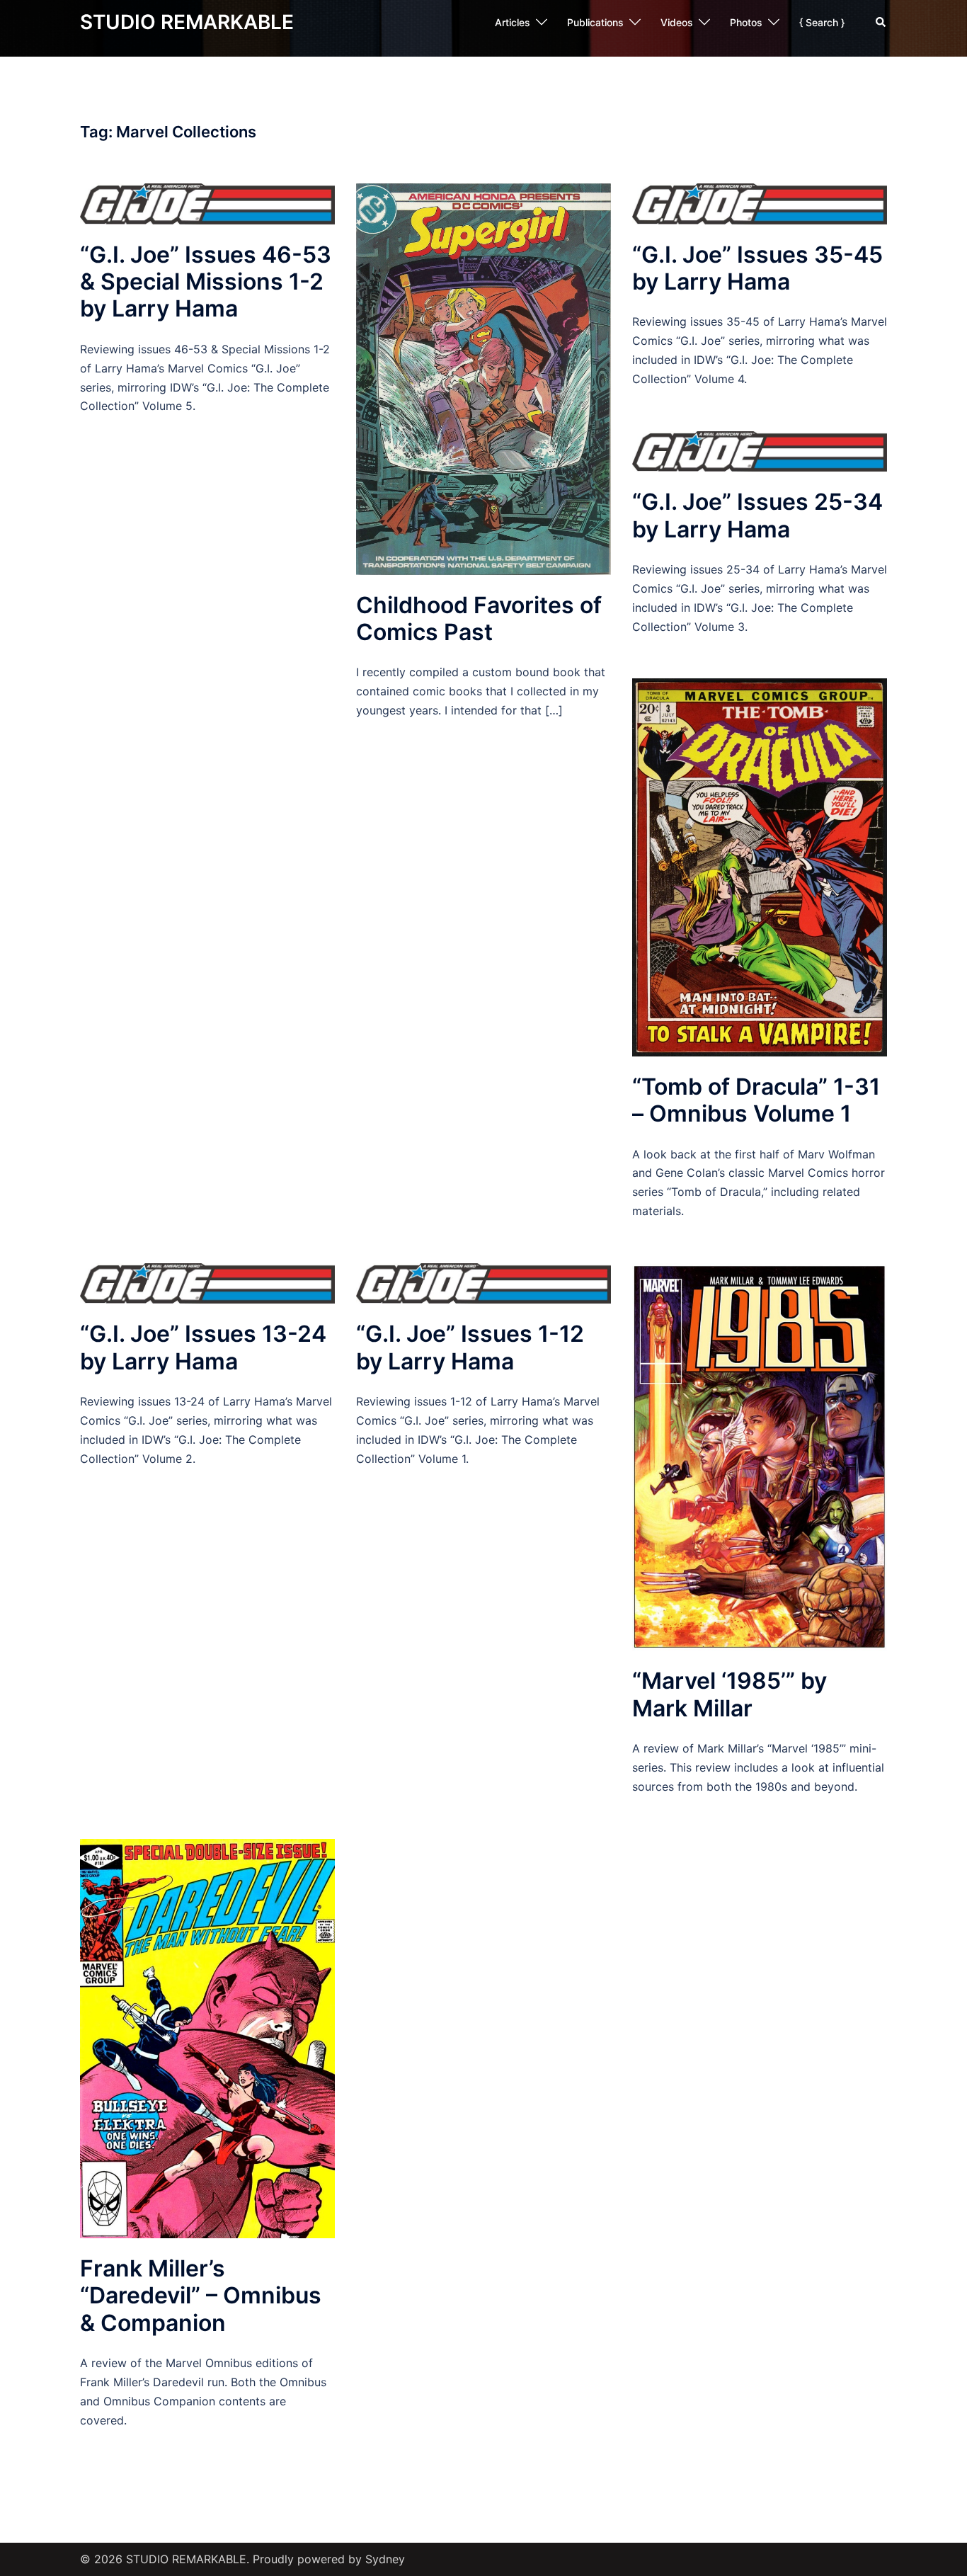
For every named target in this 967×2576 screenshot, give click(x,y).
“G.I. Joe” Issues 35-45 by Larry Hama (757, 268)
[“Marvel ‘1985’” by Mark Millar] (760, 1456)
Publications (595, 22)
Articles (513, 22)
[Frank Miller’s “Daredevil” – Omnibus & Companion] (207, 2037)
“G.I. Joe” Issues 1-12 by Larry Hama (470, 1347)
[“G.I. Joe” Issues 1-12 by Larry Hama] (483, 1282)
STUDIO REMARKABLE (187, 22)
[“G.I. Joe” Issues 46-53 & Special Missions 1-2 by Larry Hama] (207, 203)
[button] (881, 23)
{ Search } (822, 22)
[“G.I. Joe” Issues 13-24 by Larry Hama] (207, 1282)
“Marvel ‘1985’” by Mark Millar (729, 1694)
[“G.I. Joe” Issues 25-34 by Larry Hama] (760, 450)
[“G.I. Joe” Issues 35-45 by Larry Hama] (760, 203)
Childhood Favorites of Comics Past (479, 619)
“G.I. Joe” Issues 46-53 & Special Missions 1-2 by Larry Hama (206, 282)
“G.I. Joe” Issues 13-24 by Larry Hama (203, 1347)
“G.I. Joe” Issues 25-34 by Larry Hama (757, 515)
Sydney (385, 2559)
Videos (677, 22)
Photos (746, 22)
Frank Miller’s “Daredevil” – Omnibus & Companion (201, 2296)
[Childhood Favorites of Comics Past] (483, 378)
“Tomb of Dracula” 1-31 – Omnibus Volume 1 (756, 1100)
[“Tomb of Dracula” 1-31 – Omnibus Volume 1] (760, 866)
